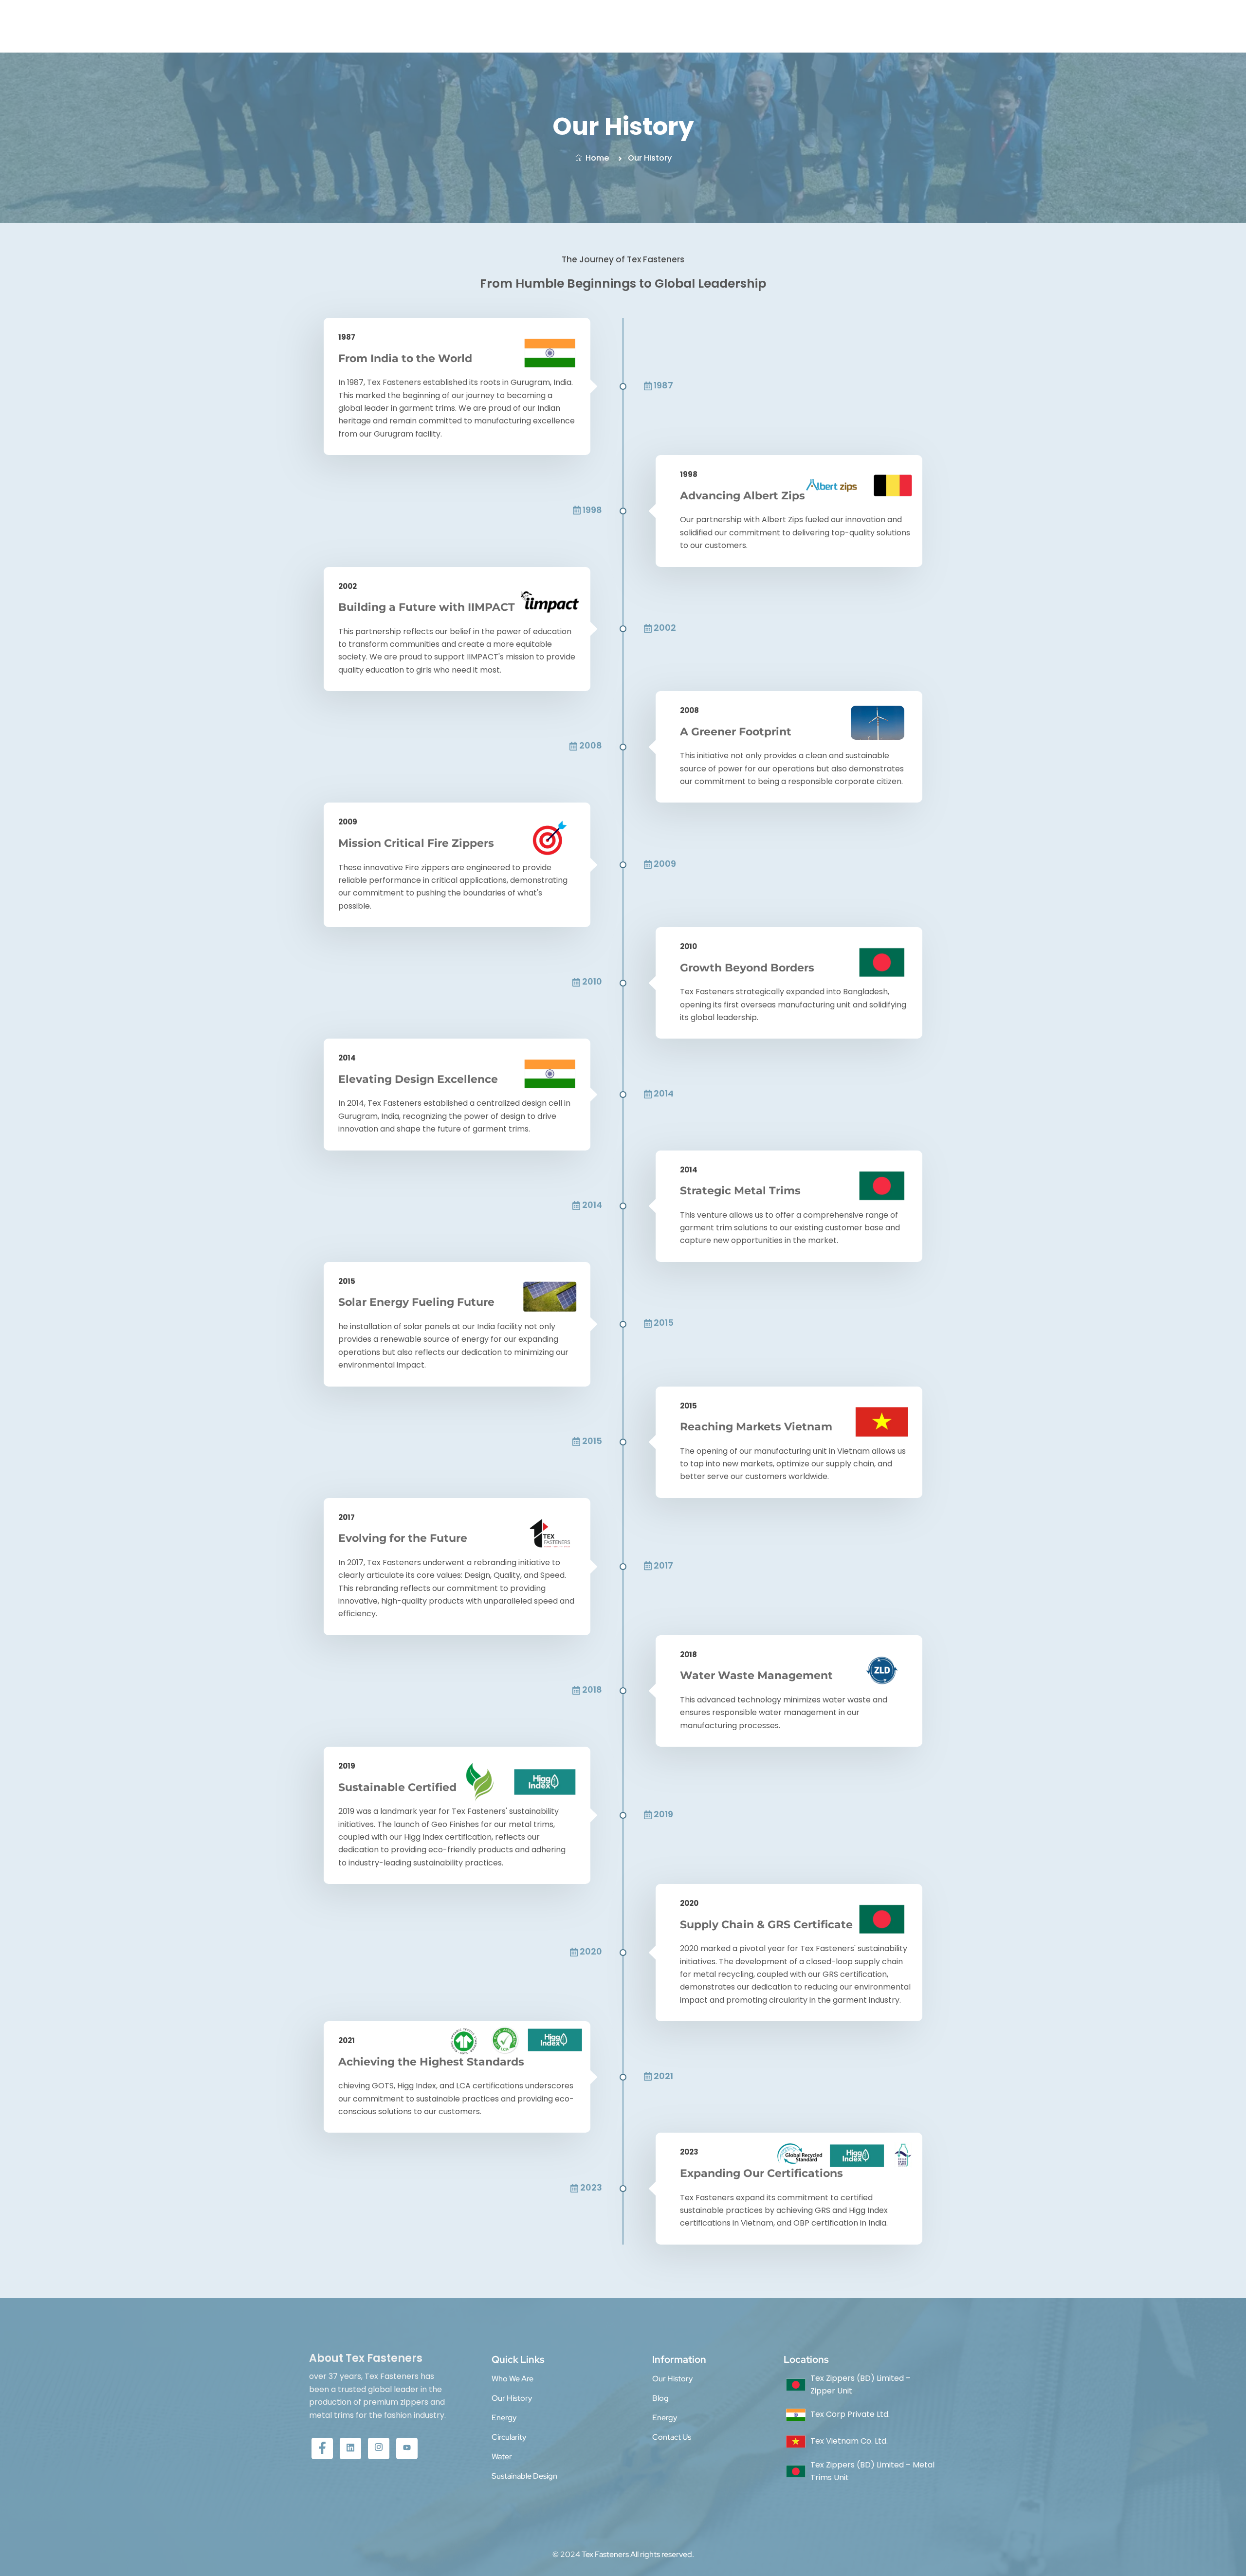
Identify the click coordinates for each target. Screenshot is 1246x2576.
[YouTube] (407, 2448)
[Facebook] (322, 2448)
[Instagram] (379, 2448)
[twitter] (350, 2448)
